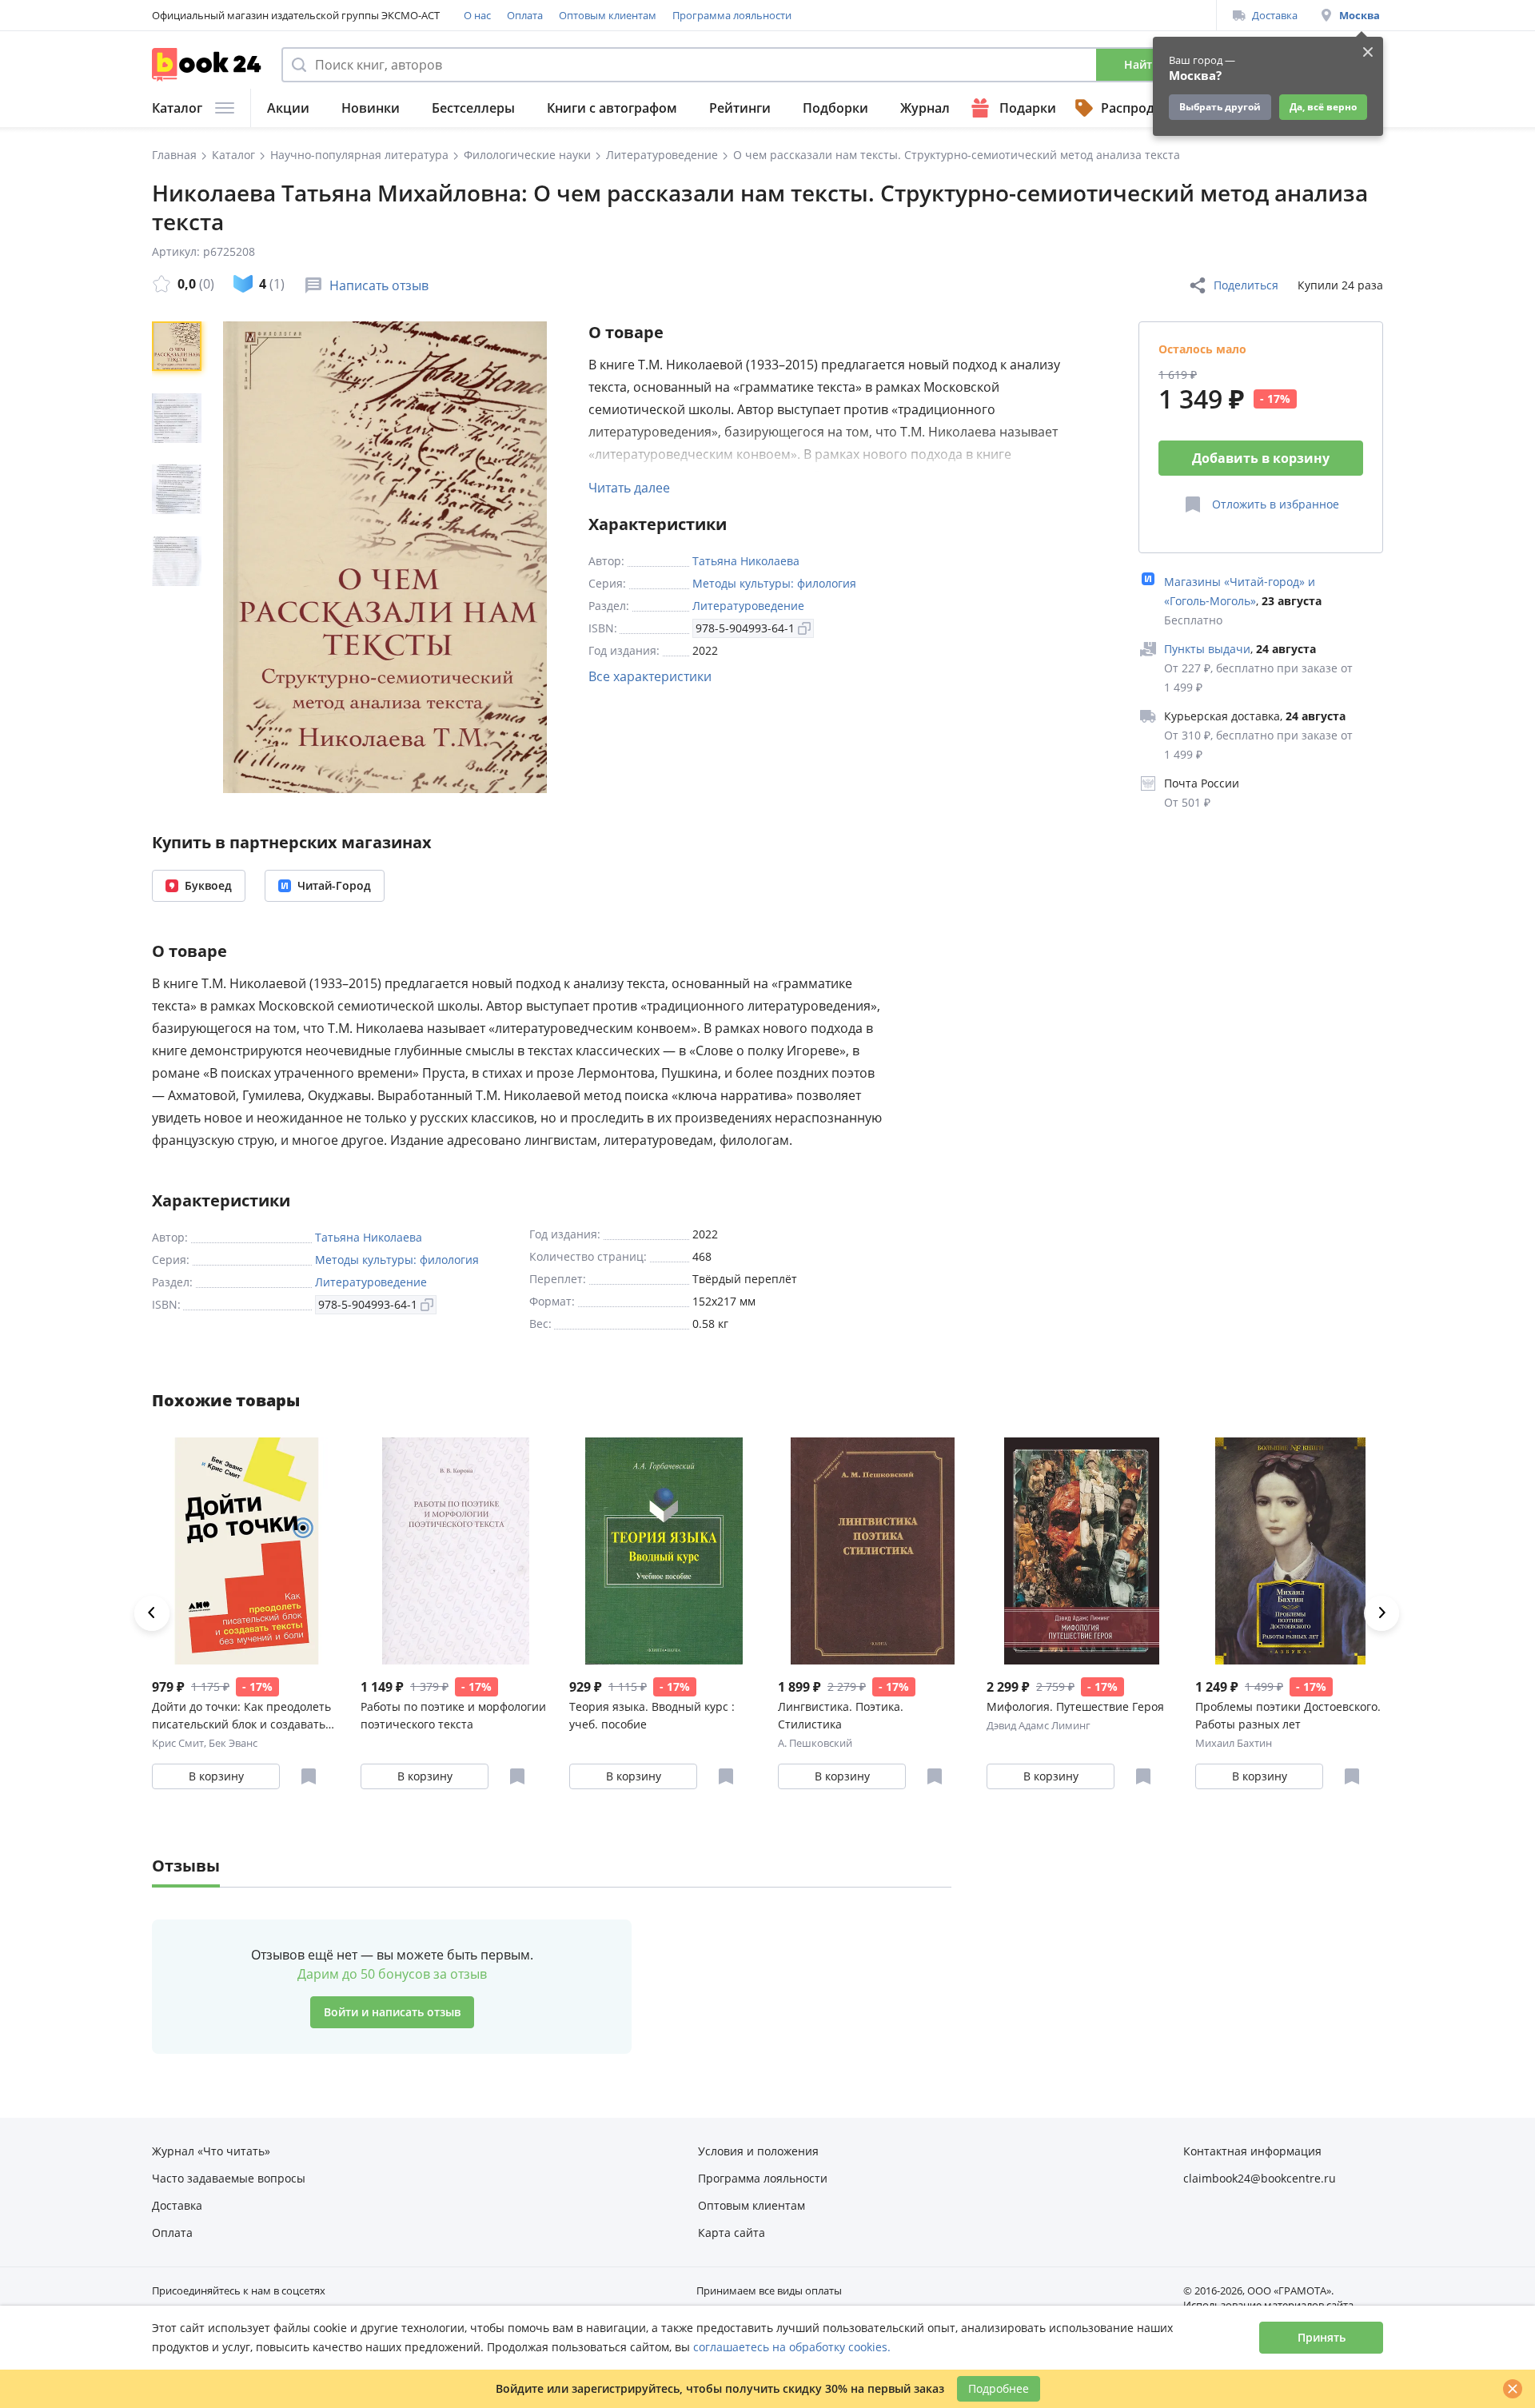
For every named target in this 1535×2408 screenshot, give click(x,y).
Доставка (1275, 15)
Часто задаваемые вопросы (229, 2178)
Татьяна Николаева (746, 561)
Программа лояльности (732, 15)
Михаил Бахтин (1234, 1743)
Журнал (925, 108)
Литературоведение (748, 606)
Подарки (1028, 108)
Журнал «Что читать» (211, 2151)
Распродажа (1140, 108)
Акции (288, 108)
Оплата (525, 15)
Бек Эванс (233, 1743)
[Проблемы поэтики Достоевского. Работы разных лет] (1290, 1551)
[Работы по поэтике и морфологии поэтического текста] (455, 1551)
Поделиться (1246, 285)
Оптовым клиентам (608, 15)
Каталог (177, 108)
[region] (180, 557)
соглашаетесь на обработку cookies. (792, 2347)
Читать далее (629, 488)
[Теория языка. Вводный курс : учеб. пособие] (664, 1551)
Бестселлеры (473, 108)
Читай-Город (334, 885)
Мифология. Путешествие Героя (1075, 1706)
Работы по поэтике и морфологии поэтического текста (453, 1715)
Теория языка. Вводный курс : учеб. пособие (652, 1715)
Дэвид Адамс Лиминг (1039, 1725)
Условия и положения (758, 2151)
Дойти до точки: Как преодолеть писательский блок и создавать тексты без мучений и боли (241, 1716)
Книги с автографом (612, 108)
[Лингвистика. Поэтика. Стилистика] (873, 1551)
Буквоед (208, 885)
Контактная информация (1252, 2151)
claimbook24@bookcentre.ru (1260, 2178)
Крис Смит (178, 1743)
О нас (477, 15)
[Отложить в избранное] (309, 1776)
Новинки (371, 108)
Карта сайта (732, 2233)
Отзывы (186, 1866)
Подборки (835, 108)
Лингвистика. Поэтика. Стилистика (841, 1715)
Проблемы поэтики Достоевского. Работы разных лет (1288, 1715)
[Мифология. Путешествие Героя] (1081, 1551)
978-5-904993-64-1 (745, 628)
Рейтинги (740, 108)
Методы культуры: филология (774, 583)
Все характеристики (650, 676)
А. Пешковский (815, 1743)
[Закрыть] (1513, 2389)
